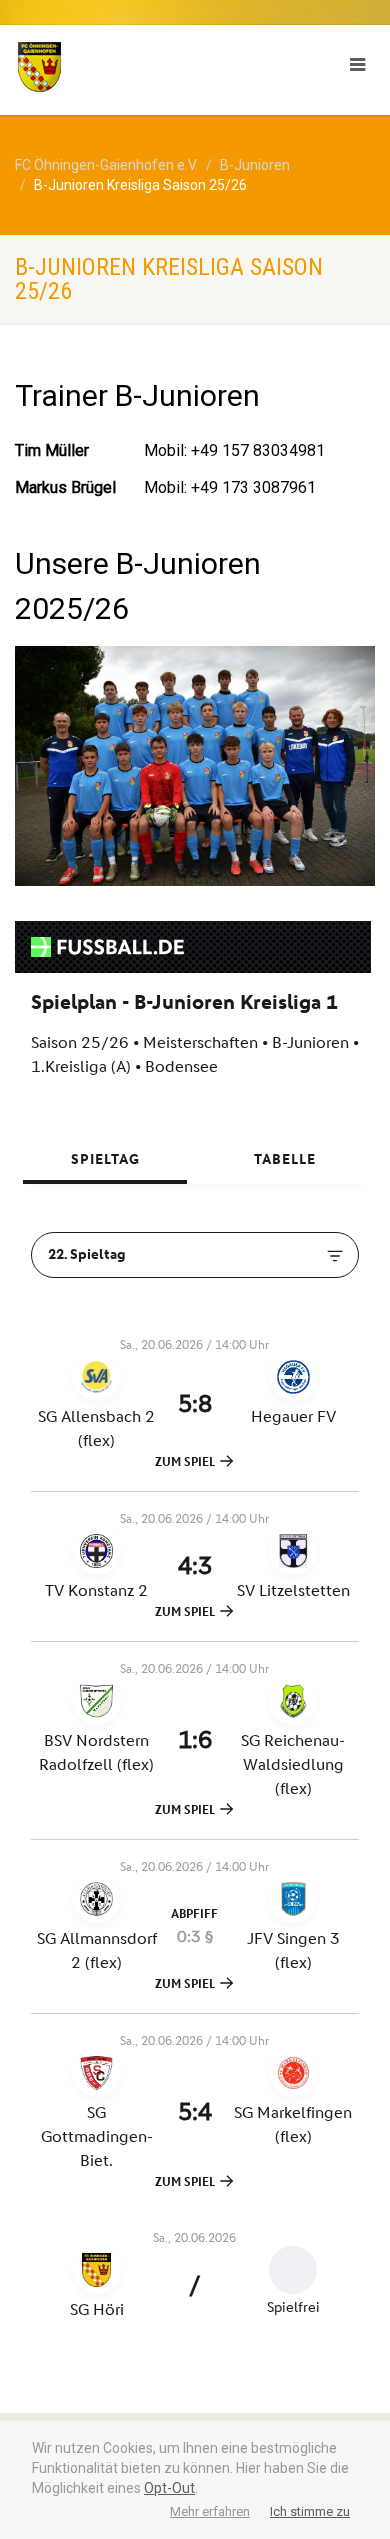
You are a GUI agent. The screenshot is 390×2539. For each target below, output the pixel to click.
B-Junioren (255, 165)
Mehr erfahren (210, 2511)
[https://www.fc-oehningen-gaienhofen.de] (130, 67)
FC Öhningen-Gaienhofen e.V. (106, 165)
